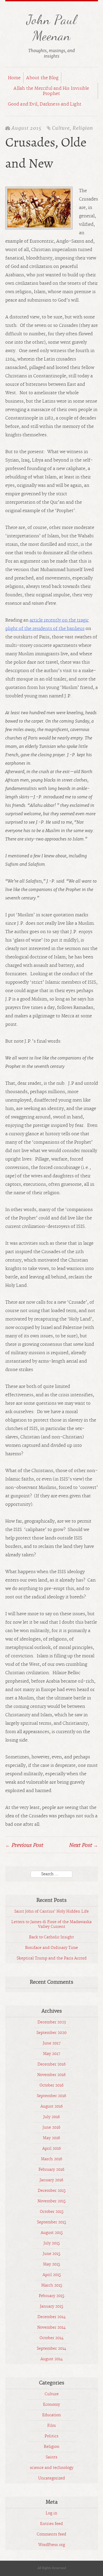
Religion (83, 128)
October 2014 (52, 2338)
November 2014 (51, 2328)
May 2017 (52, 2054)
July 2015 (52, 2243)
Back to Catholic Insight (51, 1937)
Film (51, 2426)
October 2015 (52, 2212)
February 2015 (51, 2296)
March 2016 (52, 2159)
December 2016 (52, 2064)
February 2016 (51, 2170)
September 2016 (51, 2096)
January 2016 (51, 2180)
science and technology (52, 2468)
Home (14, 78)
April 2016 (52, 2149)
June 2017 (52, 2043)
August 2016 (52, 2107)
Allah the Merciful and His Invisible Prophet (51, 91)
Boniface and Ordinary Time (51, 1948)
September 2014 (51, 2349)
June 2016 (51, 2128)
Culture (61, 128)
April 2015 (52, 2275)
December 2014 (52, 2317)
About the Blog (42, 78)
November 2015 (51, 2201)
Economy (51, 2405)
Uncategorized (52, 2478)
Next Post (83, 1845)
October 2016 (52, 2085)
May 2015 (51, 2264)
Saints (51, 2457)
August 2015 (52, 2233)
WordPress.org (52, 2545)
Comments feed (51, 2534)
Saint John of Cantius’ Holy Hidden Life (51, 1912)
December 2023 (52, 2022)
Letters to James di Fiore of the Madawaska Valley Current (51, 1924)
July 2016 (52, 2117)
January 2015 (51, 2307)
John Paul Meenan (51, 28)
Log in (51, 2513)
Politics (51, 2436)
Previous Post (24, 1845)
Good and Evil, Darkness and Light (45, 104)
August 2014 (52, 2359)
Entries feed (51, 2524)
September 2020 (51, 2033)
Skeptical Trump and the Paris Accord (52, 1958)
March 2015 (52, 2285)
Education (52, 2415)
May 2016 (51, 2138)
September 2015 (51, 2222)
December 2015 (52, 2191)
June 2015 (51, 2254)
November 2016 (51, 2075)
